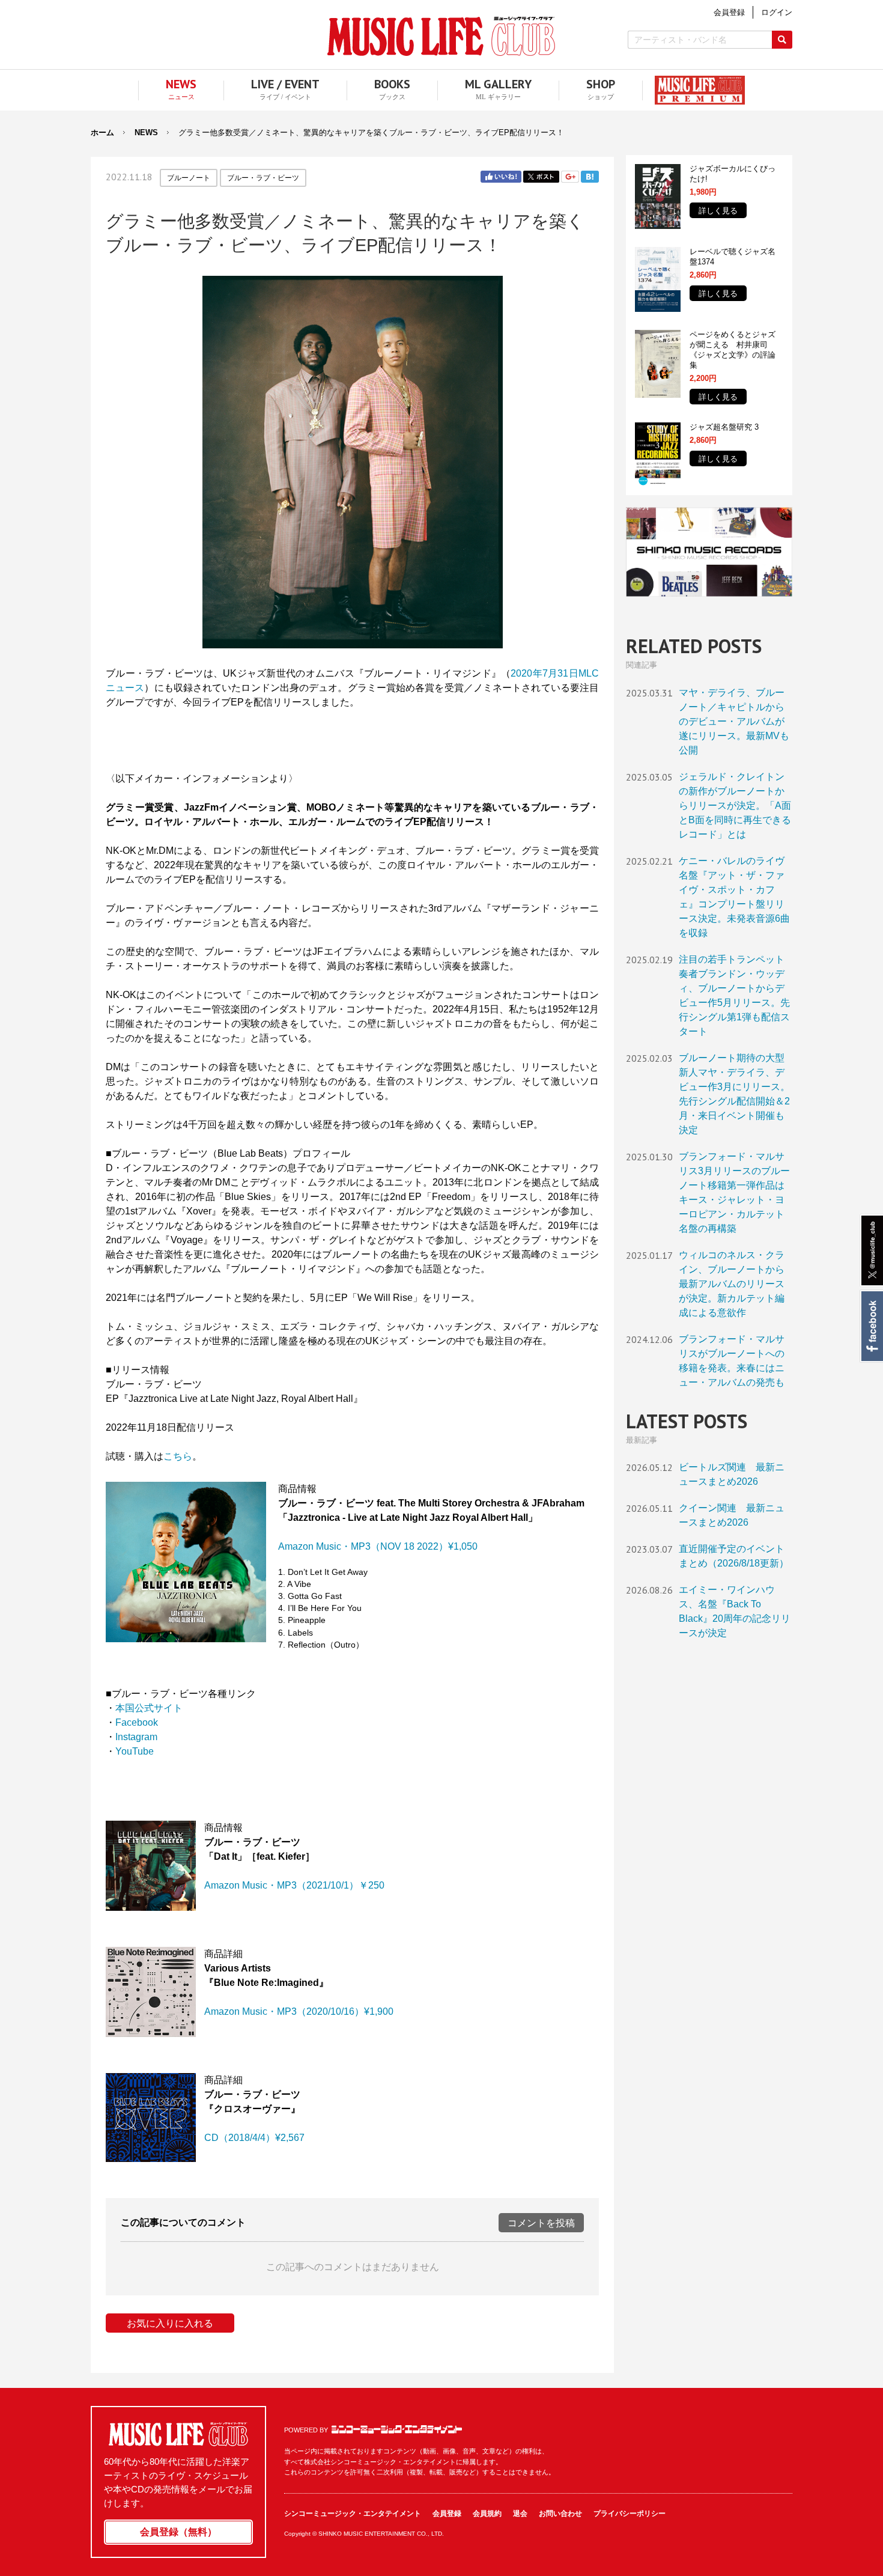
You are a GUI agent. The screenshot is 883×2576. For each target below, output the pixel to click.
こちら (178, 1456)
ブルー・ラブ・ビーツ (263, 178)
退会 (520, 2514)
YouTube (135, 1751)
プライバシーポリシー (630, 2514)
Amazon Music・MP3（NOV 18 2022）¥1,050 (378, 1546)
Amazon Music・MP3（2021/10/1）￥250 (294, 1885)
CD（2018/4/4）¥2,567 (254, 2138)
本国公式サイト (149, 1708)
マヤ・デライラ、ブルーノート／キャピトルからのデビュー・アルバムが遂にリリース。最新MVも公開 (734, 721)
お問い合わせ (560, 2514)
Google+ (570, 177)
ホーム (102, 132)
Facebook (871, 1326)
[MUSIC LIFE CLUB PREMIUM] (694, 90)
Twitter (541, 177)
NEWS (146, 132)
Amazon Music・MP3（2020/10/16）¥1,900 (299, 2011)
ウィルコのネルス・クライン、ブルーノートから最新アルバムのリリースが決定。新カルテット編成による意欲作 (732, 1284)
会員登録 (447, 2514)
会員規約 (487, 2514)
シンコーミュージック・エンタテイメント (397, 2429)
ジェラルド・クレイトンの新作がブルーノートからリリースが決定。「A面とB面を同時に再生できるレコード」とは (735, 805)
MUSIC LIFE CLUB (441, 36)
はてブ (590, 177)
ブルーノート (189, 178)
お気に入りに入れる (170, 2323)
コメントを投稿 (541, 2223)
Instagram (136, 1737)
